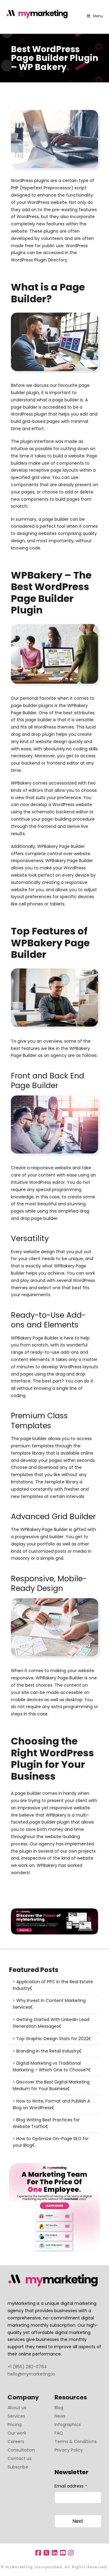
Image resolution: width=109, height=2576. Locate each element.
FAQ (59, 2433)
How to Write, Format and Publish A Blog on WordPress (51, 2104)
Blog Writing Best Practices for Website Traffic (46, 2123)
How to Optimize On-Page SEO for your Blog (51, 2142)
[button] (103, 6)
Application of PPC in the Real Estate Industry (53, 1985)
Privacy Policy (69, 2450)
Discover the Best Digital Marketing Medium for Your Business (51, 2085)
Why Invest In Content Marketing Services (49, 2004)
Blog (59, 2408)
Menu (98, 16)
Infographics (68, 2425)
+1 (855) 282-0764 (27, 2367)
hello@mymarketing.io (31, 2374)
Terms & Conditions (76, 2442)
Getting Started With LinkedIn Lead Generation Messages (51, 2023)
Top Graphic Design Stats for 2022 (52, 2039)
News (60, 2416)
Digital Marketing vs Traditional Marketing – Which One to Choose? (50, 2066)
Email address (71, 2486)
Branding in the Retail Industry (48, 2051)
